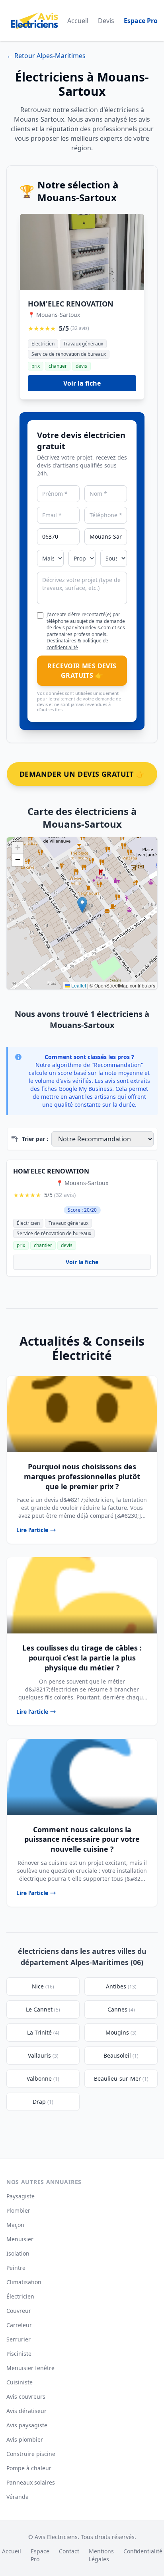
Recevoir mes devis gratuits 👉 (82, 671)
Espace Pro (141, 21)
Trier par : (35, 1139)
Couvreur (19, 2311)
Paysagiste (20, 2196)
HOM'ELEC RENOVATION (71, 304)
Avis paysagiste (27, 2425)
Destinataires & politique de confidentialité (77, 644)
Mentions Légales (101, 2555)
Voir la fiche (82, 383)
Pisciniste (19, 2354)
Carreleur (19, 2325)
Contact (69, 2551)
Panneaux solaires (31, 2482)
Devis (106, 21)
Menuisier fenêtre (30, 2368)
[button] (82, 905)
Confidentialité (143, 2551)
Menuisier (20, 2239)
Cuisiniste (20, 2382)
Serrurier (19, 2339)
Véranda (18, 2497)
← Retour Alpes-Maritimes (46, 56)
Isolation (18, 2253)
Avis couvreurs (26, 2397)
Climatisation (24, 2282)
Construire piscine (31, 2454)
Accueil (78, 21)
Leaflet (78, 985)
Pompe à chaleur (29, 2468)
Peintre (16, 2268)
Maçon (15, 2225)
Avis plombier (25, 2439)
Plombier (18, 2210)
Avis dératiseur (26, 2411)
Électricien (20, 2296)
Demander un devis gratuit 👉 (82, 774)
